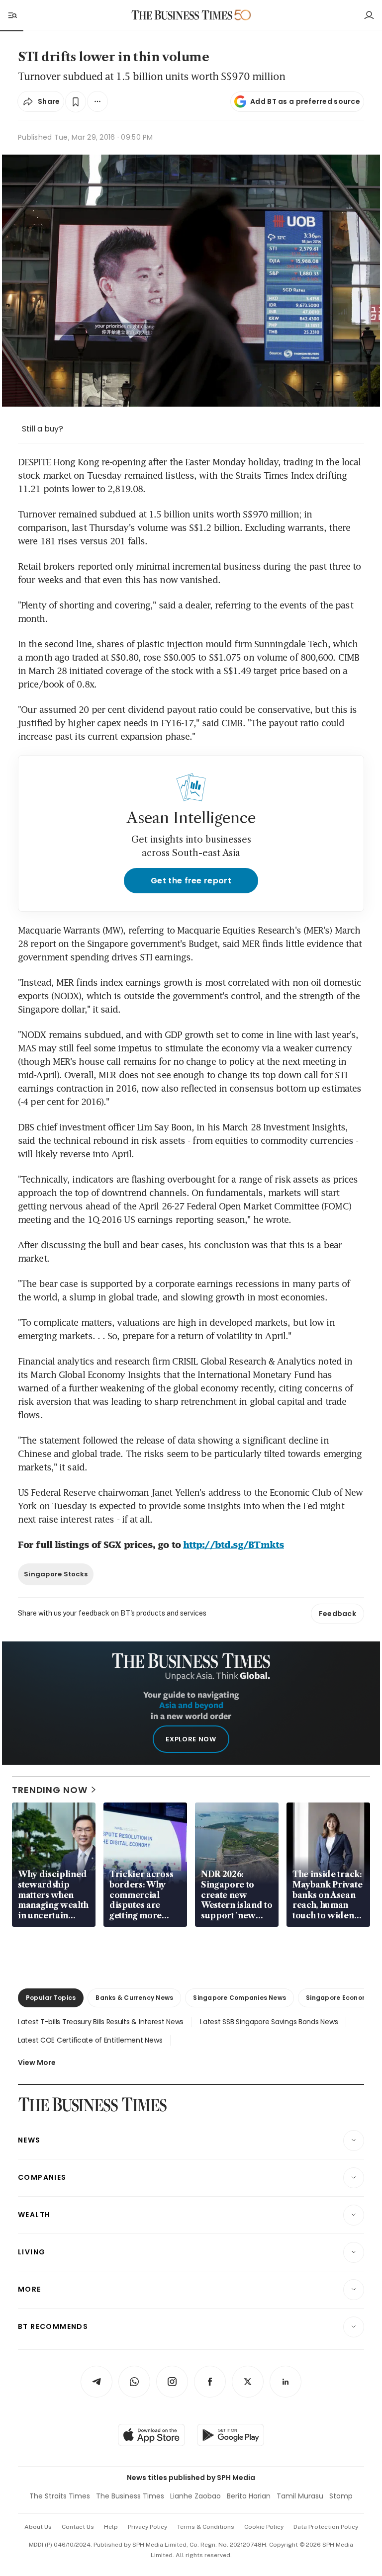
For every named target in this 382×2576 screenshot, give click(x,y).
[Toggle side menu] (12, 15)
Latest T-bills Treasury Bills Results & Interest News (101, 2022)
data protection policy (326, 2527)
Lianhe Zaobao (195, 2496)
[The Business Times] (182, 15)
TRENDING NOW (50, 1790)
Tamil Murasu (300, 2496)
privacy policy (147, 2527)
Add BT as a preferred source (305, 101)
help (111, 2527)
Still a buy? (43, 429)
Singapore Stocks (56, 1574)
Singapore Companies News (239, 1998)
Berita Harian (249, 2496)
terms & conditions (206, 2527)
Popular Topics (51, 1998)
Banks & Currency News (134, 1998)
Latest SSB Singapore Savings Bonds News (269, 2022)
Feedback (337, 1614)
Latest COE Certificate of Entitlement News (90, 2040)
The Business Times (130, 2496)
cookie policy (264, 2527)
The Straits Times (60, 2496)
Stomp (341, 2496)
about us (38, 2527)
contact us (78, 2527)
